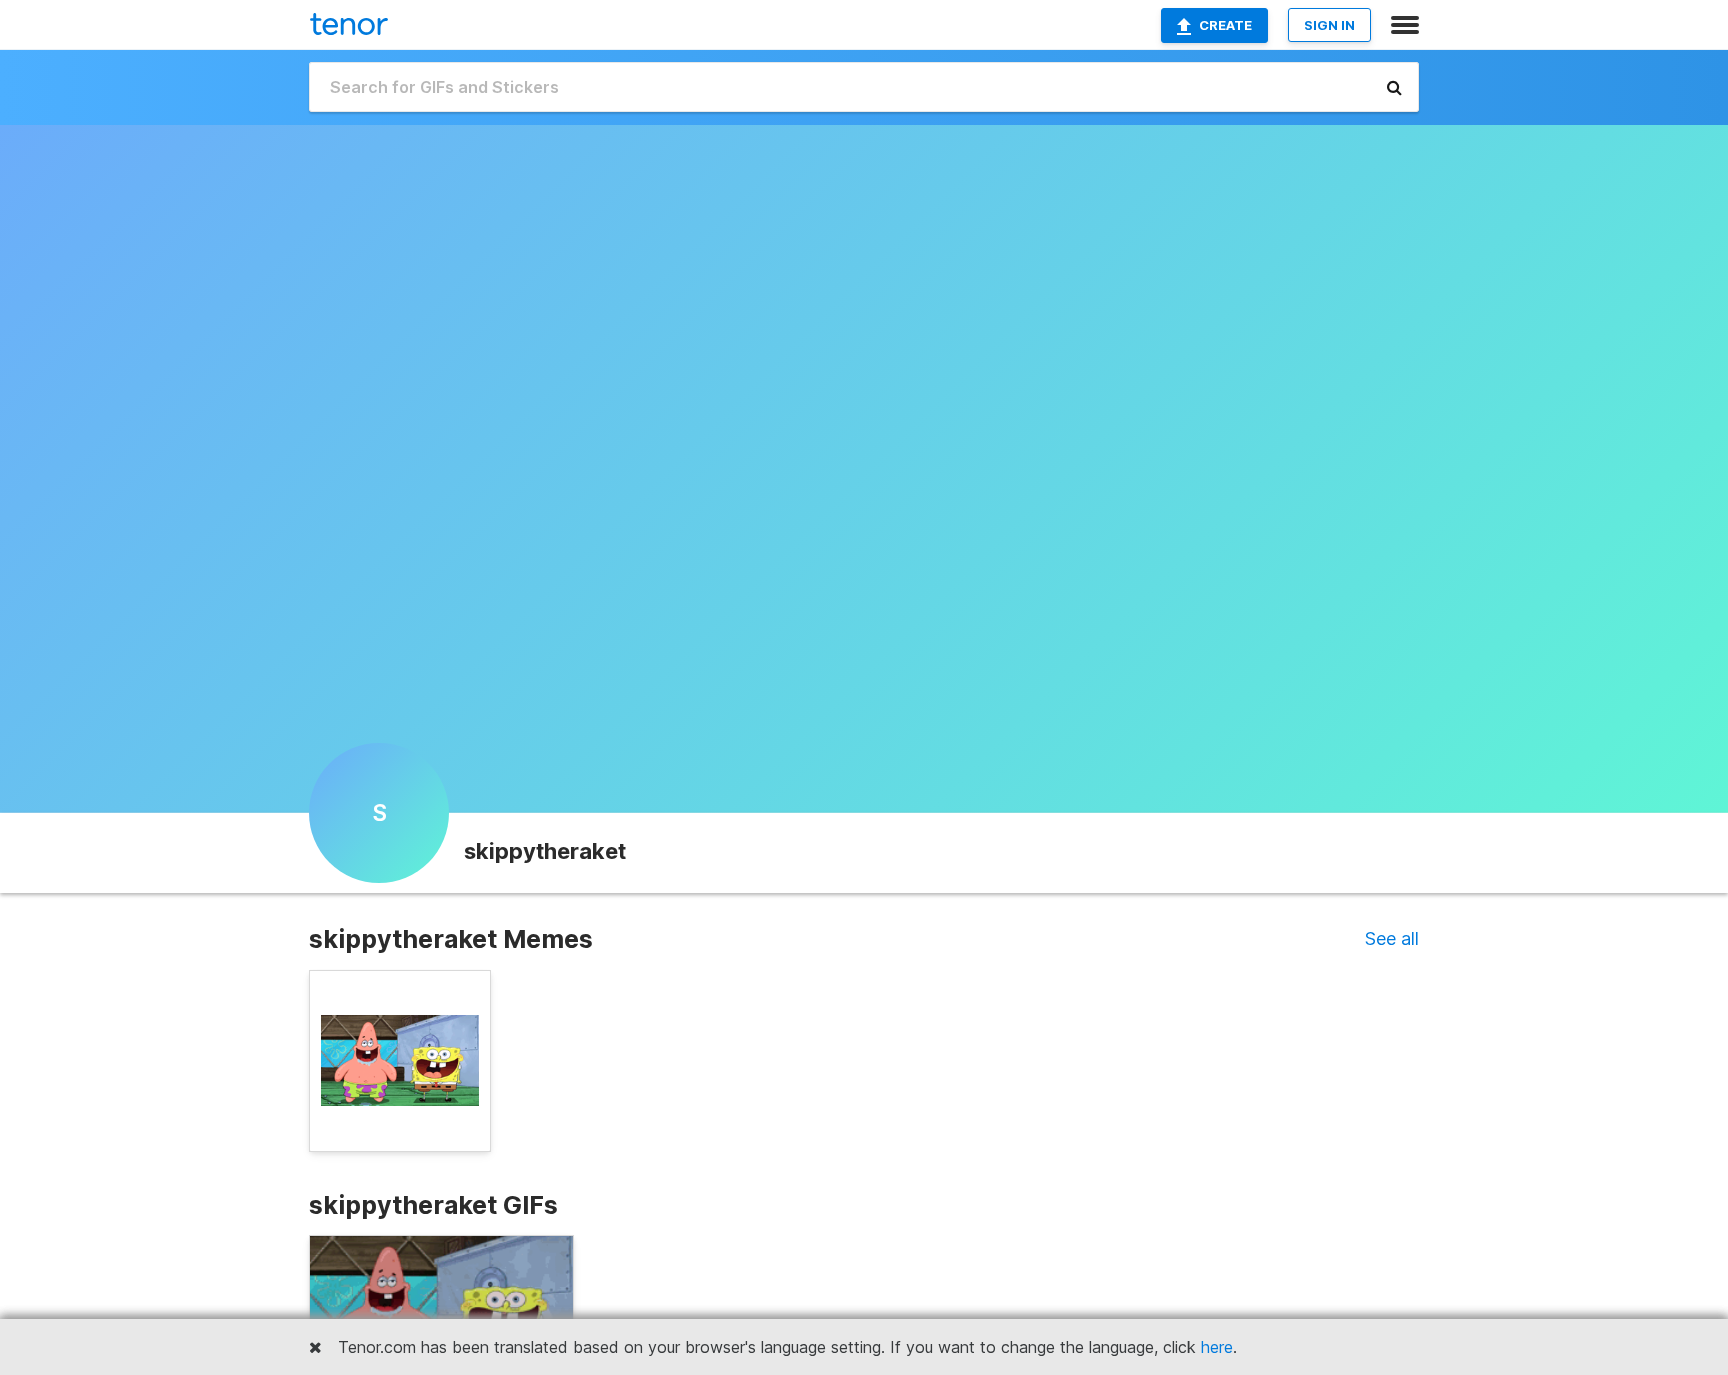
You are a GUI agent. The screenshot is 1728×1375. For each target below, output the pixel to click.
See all (1392, 938)
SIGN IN (1329, 25)
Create (1225, 25)
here (1217, 1347)
